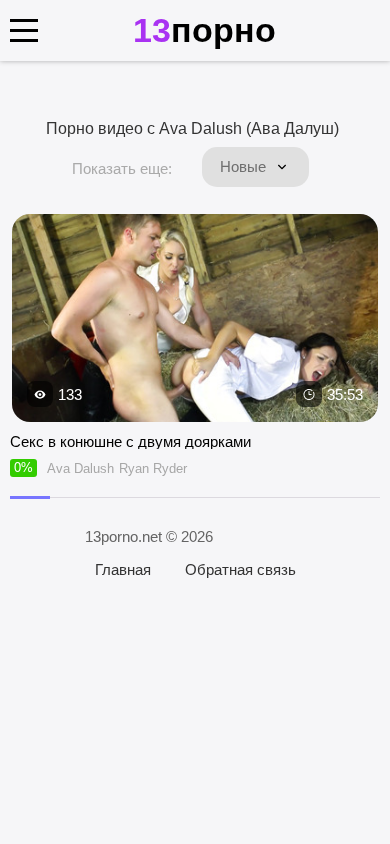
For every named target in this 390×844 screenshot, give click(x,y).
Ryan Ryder (153, 468)
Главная (123, 569)
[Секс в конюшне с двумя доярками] (195, 318)
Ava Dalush (80, 468)
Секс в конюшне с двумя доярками (130, 441)
